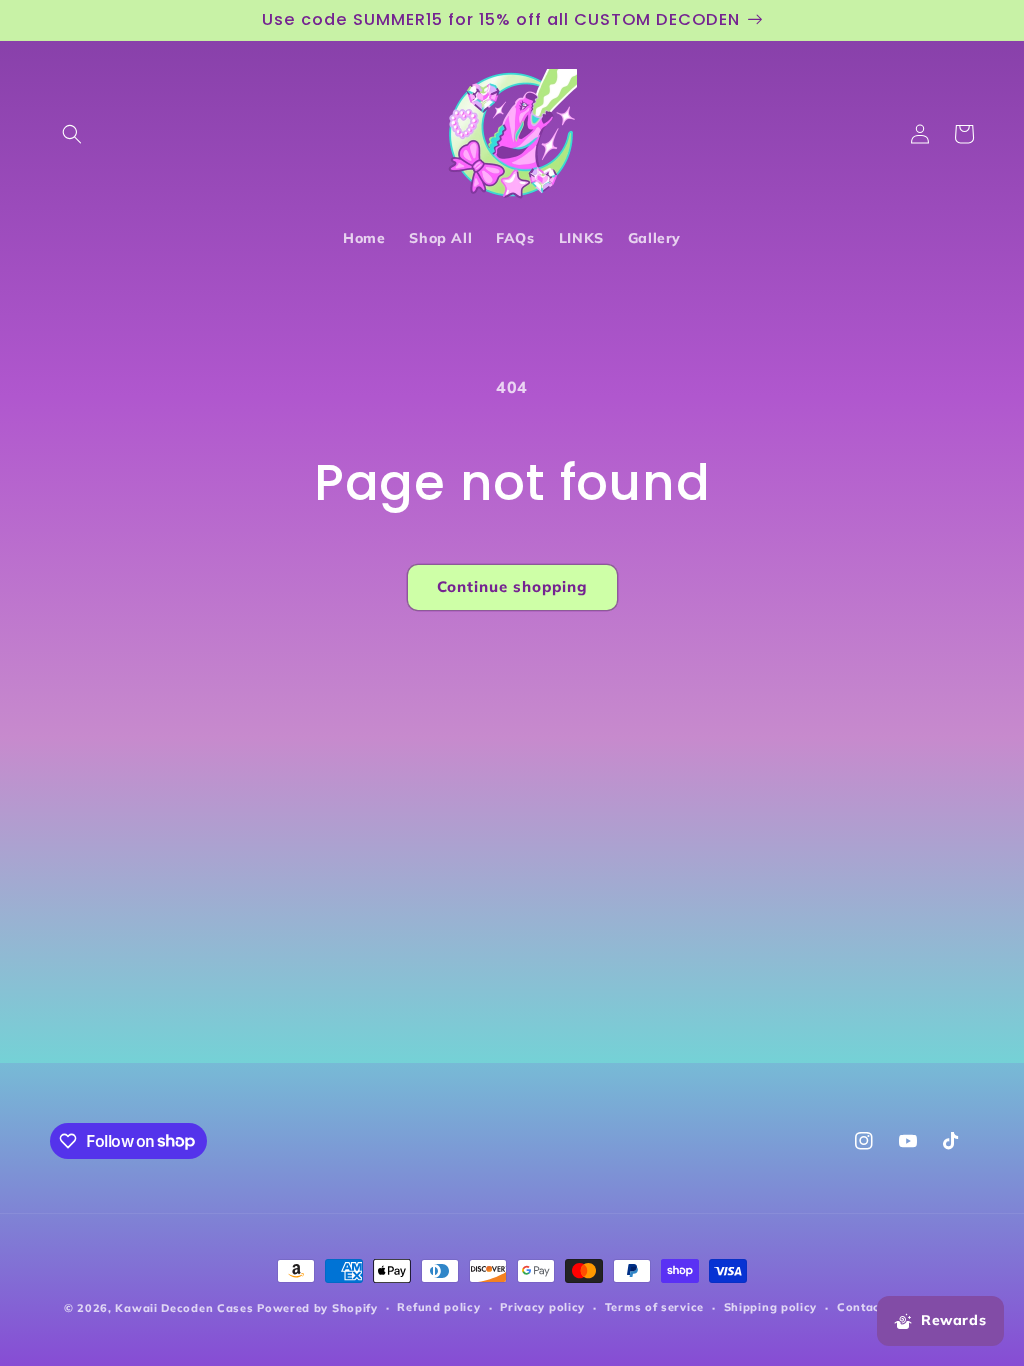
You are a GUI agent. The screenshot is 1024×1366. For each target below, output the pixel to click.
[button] (72, 134)
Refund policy (438, 1307)
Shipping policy (771, 1307)
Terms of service (654, 1307)
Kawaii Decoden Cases (184, 1308)
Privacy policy (542, 1307)
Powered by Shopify (317, 1308)
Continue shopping (512, 586)
